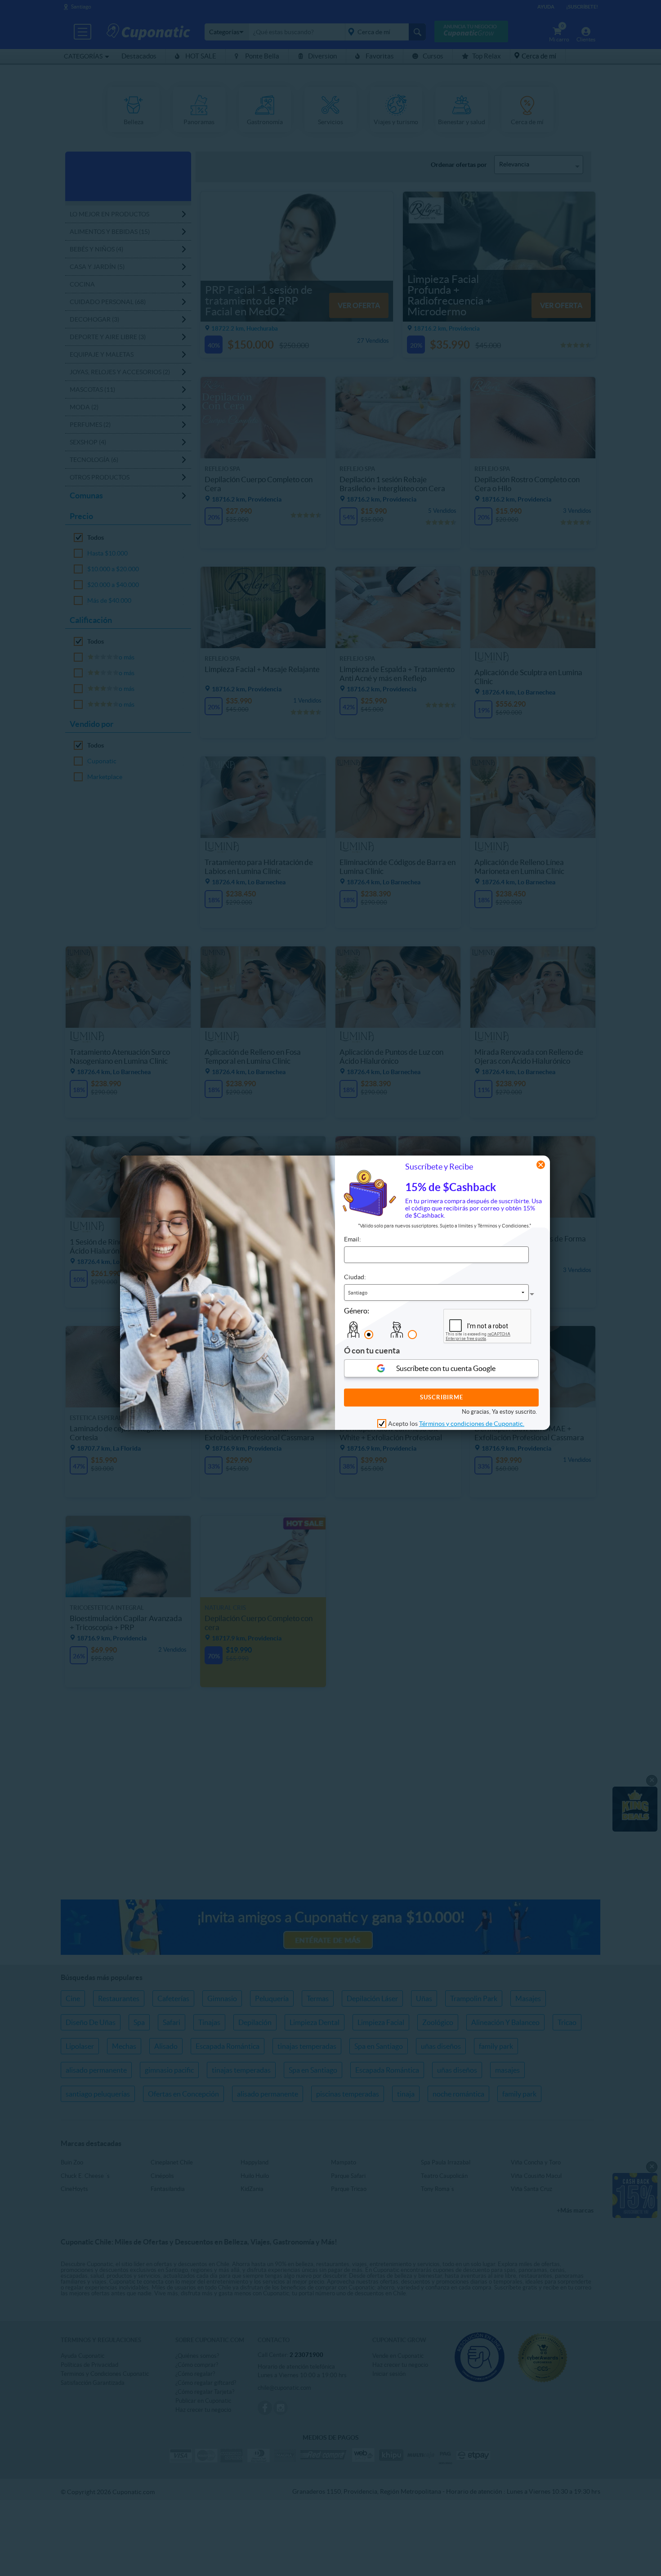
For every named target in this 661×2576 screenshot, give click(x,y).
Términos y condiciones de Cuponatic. (472, 1423)
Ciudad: (355, 1277)
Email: (353, 1239)
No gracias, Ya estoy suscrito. (499, 1411)
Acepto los (456, 1423)
